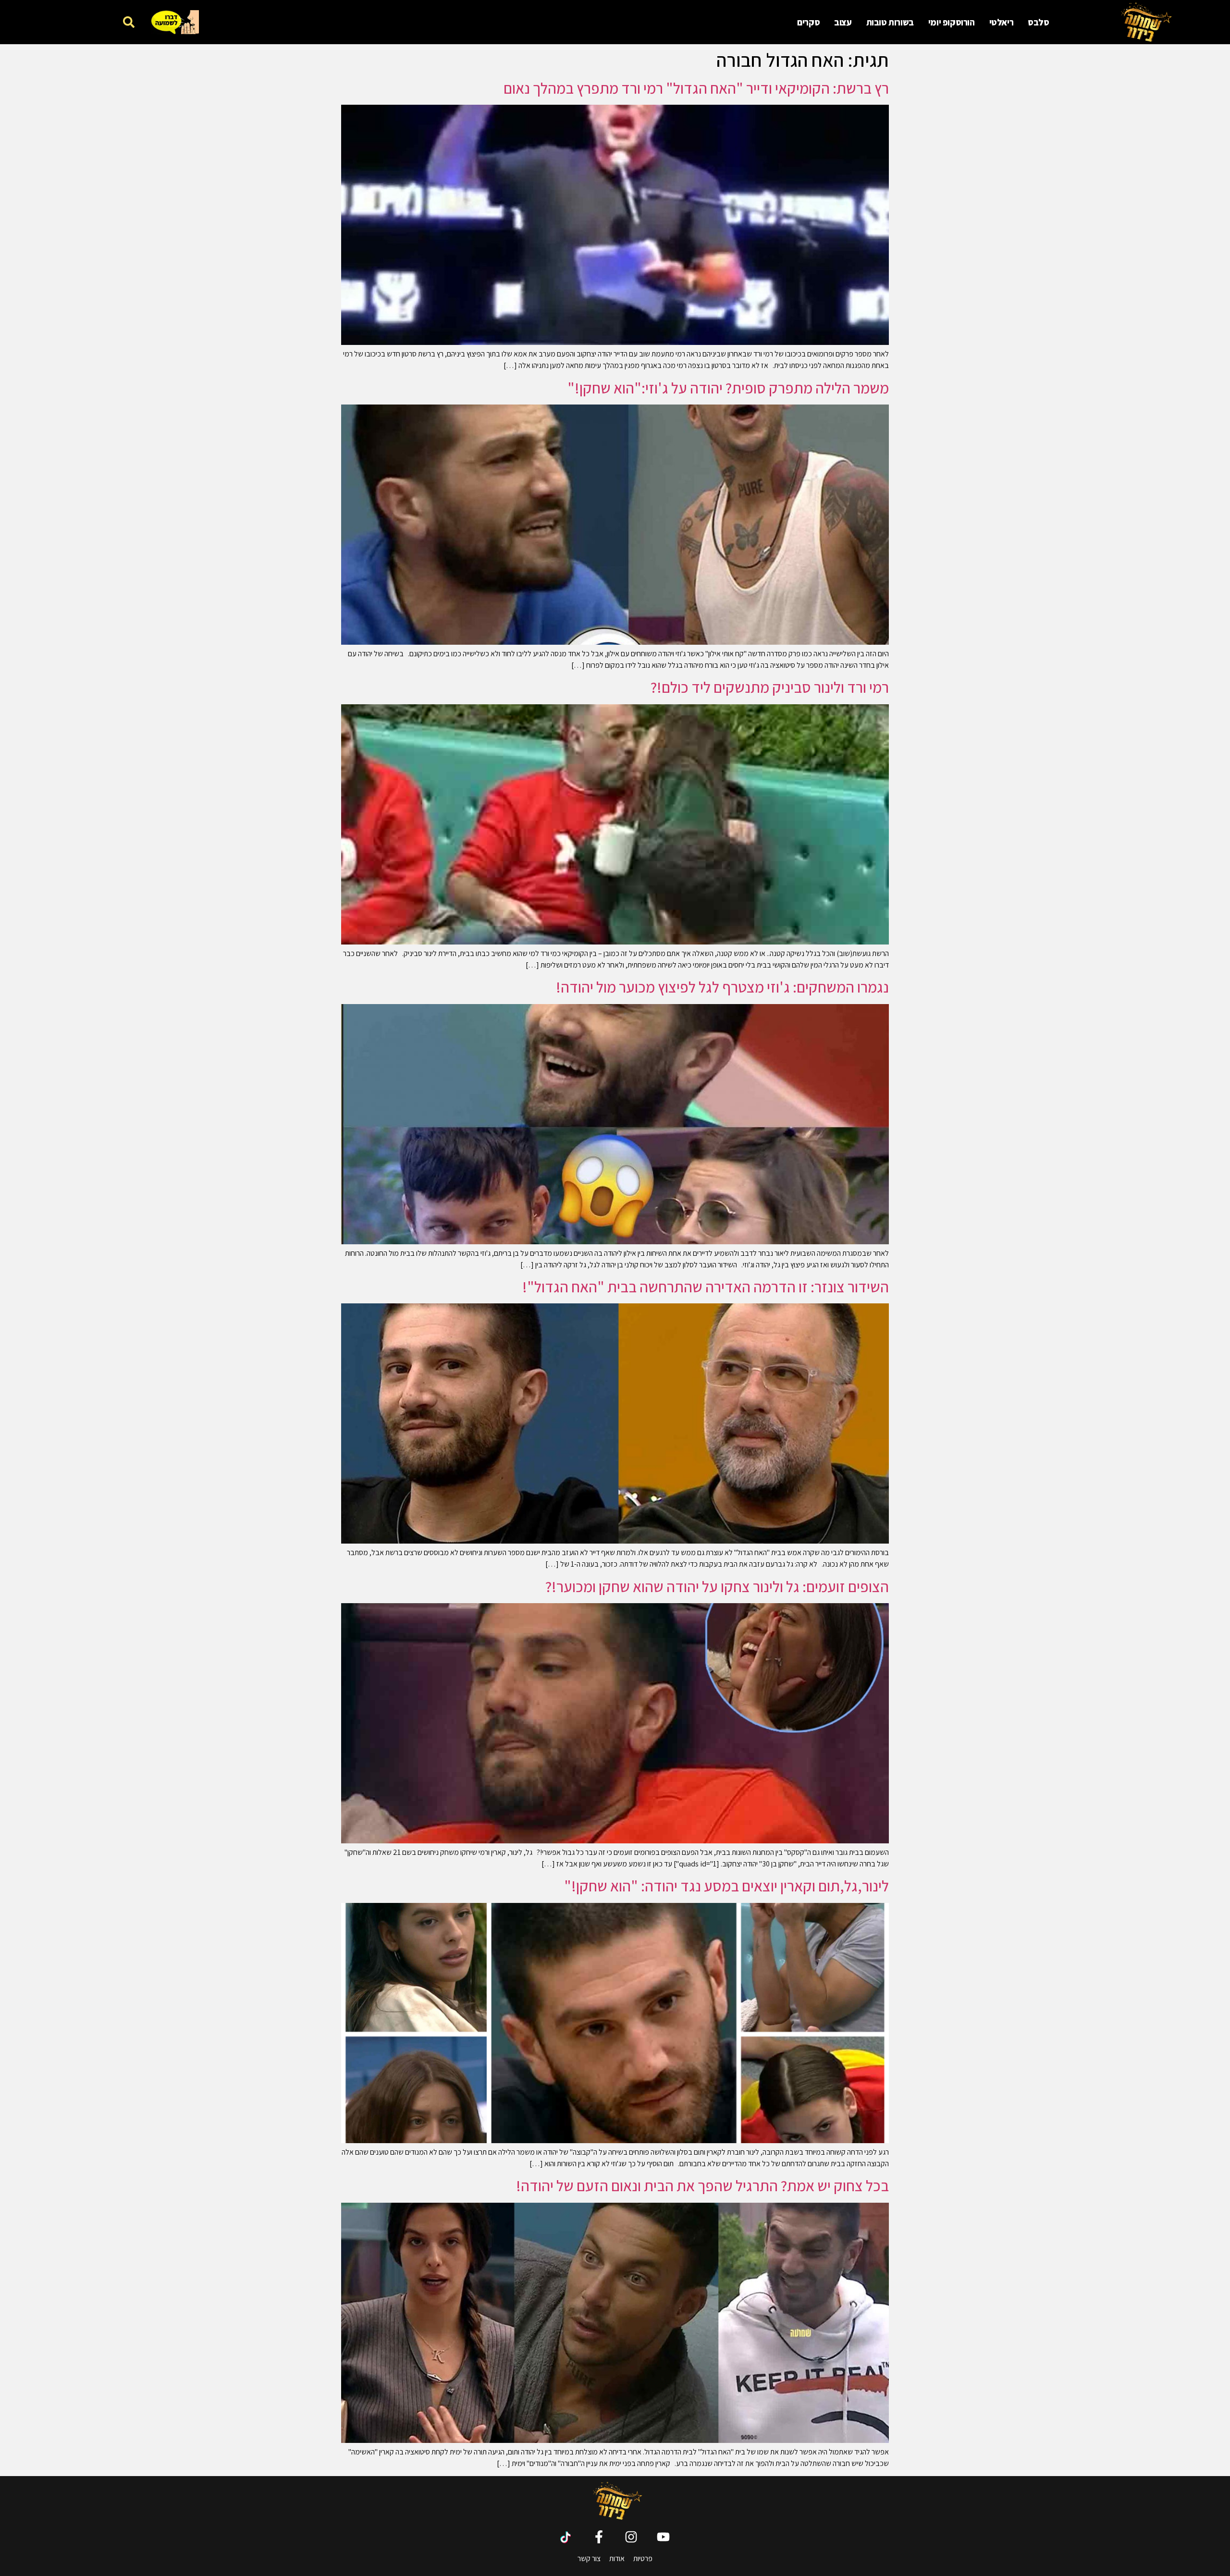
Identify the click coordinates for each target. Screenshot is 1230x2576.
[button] (129, 22)
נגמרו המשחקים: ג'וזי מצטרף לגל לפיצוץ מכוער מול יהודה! (722, 987)
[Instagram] (631, 2537)
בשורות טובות (890, 22)
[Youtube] (663, 2537)
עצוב (843, 22)
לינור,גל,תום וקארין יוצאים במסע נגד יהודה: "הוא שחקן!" (726, 1886)
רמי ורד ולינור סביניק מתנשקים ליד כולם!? (770, 687)
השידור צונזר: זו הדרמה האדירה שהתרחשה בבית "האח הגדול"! (706, 1287)
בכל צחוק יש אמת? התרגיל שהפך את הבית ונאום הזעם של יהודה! (702, 2185)
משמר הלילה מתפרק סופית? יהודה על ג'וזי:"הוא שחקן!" (728, 388)
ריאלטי (1002, 22)
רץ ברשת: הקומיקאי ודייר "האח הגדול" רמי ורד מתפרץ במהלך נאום (696, 88)
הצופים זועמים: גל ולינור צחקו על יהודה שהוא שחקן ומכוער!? (717, 1586)
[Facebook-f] (599, 2537)
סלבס (1038, 22)
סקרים (808, 22)
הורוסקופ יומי (952, 22)
